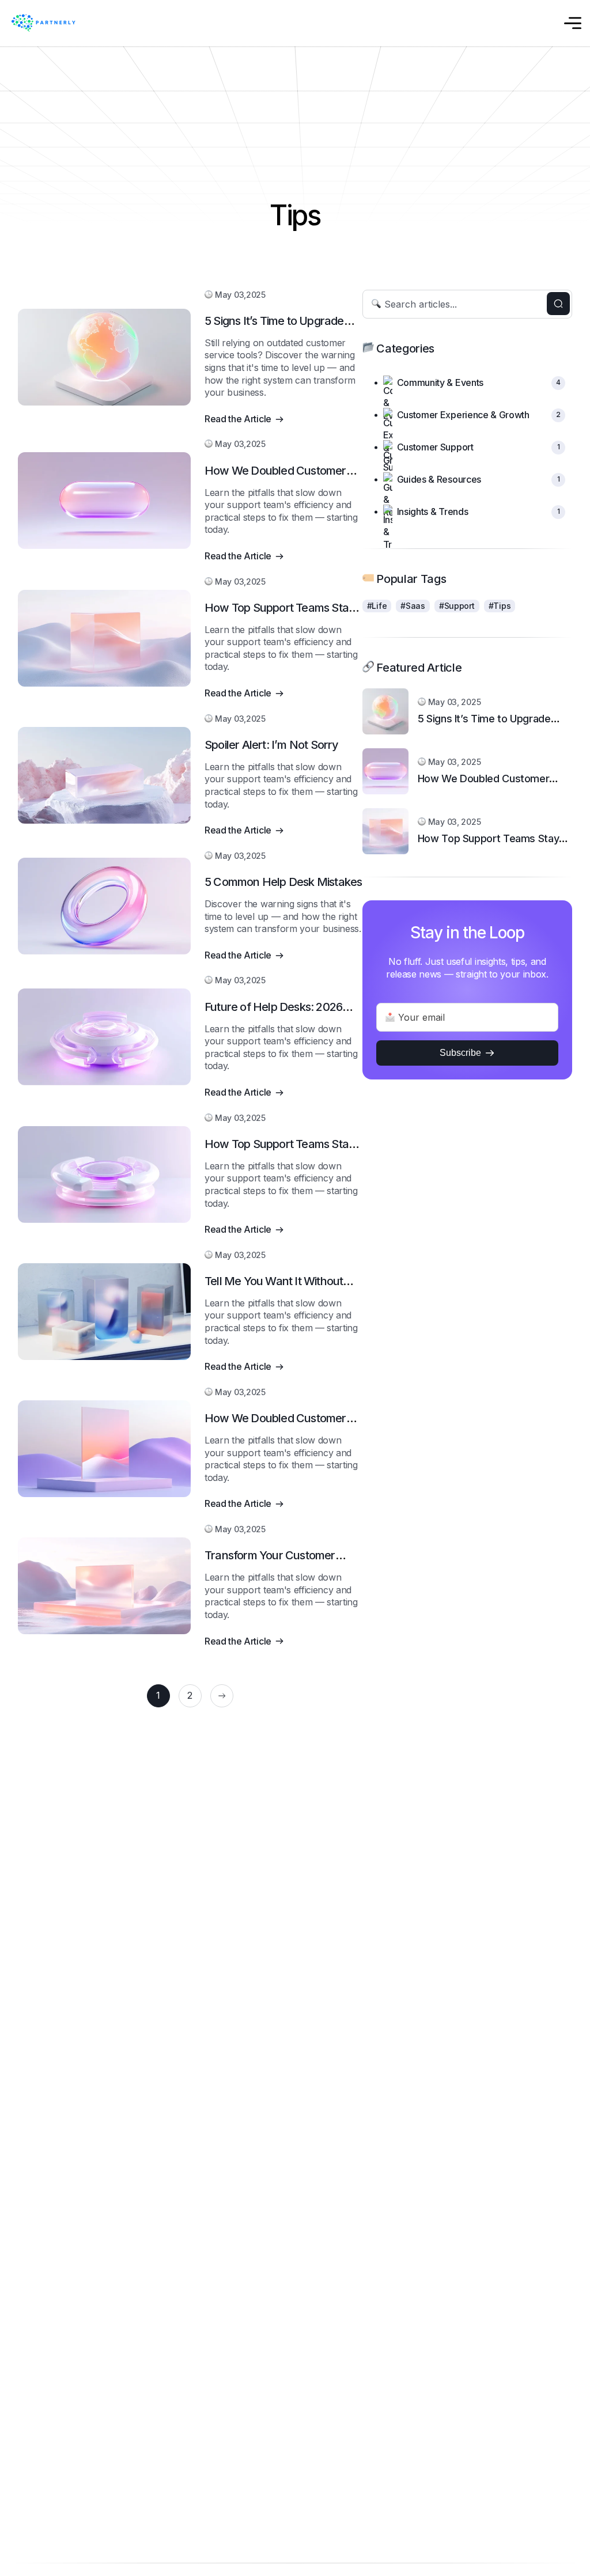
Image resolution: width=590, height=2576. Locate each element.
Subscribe (460, 1053)
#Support (457, 606)
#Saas (413, 606)
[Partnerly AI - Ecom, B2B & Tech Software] (45, 23)
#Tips (500, 606)
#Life (377, 606)
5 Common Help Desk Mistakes (283, 882)
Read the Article (238, 419)
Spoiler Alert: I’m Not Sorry (272, 745)
